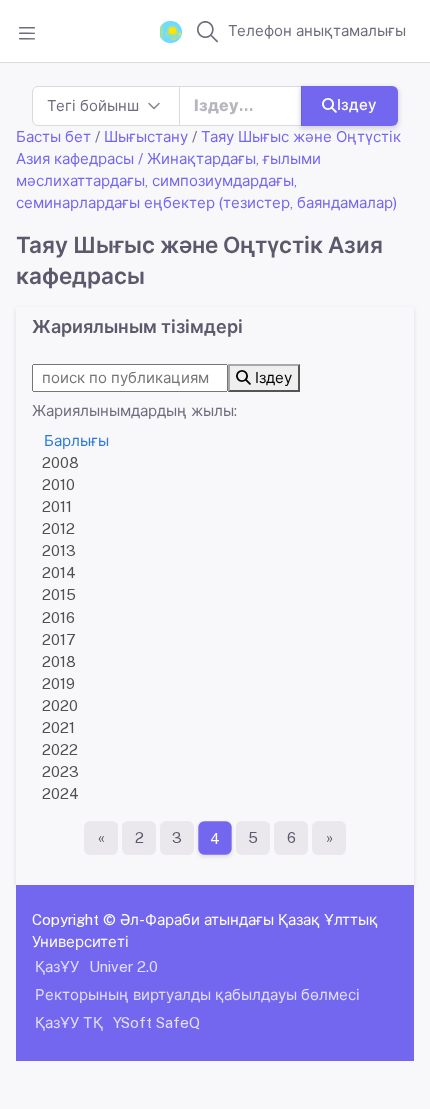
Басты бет (53, 136)
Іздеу (357, 104)
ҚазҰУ (57, 966)
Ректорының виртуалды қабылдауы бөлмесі (197, 994)
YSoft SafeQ (156, 1022)
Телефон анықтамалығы (317, 30)
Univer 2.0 (123, 966)
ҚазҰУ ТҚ (69, 1022)
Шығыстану (146, 136)
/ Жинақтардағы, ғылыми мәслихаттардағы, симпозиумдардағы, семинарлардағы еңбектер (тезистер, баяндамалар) (206, 180)
